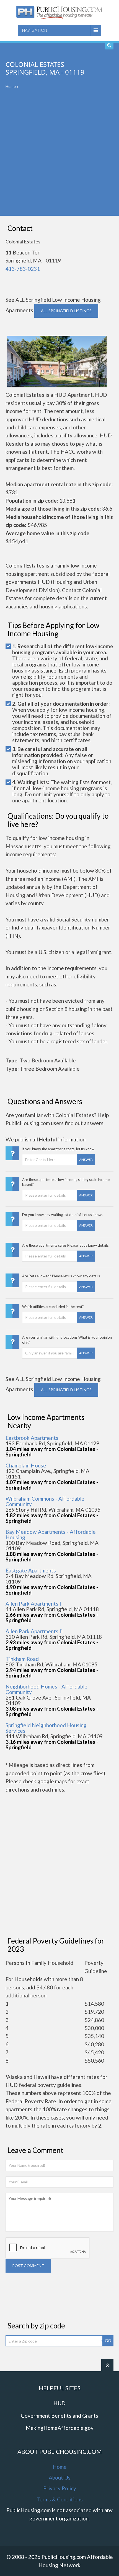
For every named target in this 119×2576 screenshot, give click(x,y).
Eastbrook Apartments (32, 1438)
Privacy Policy (60, 2488)
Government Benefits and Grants (59, 2416)
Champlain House (26, 1465)
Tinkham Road (22, 1659)
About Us (60, 2477)
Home (11, 86)
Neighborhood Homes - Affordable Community (46, 1689)
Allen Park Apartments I (33, 1604)
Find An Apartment (109, 45)
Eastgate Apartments (31, 1570)
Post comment (28, 2266)
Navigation (35, 30)
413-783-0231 (23, 269)
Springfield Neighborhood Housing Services (46, 1728)
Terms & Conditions (60, 2499)
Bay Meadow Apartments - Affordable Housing (51, 1534)
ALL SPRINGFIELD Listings (66, 311)
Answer (86, 1160)
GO (108, 2340)
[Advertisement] (59, 156)
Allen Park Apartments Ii (34, 1631)
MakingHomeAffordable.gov (60, 2428)
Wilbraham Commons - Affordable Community (45, 1501)
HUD (59, 2403)
